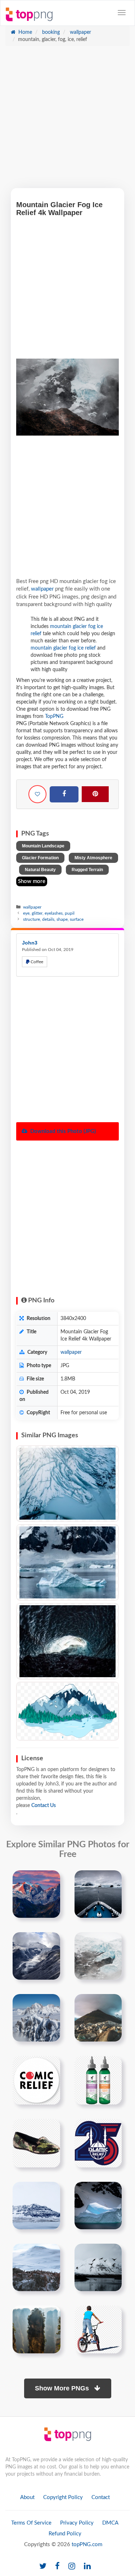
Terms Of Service (31, 2523)
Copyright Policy (63, 2497)
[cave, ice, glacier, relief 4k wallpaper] (67, 1641)
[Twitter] (43, 2566)
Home (24, 32)
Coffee (36, 962)
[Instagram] (72, 2566)
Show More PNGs (63, 2388)
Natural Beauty (40, 870)
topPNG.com (87, 2545)
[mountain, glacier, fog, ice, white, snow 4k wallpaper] (67, 1484)
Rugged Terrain (87, 870)
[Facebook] (64, 795)
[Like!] (37, 794)
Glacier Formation (40, 858)
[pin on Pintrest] (50, 1880)
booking (50, 32)
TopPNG (54, 716)
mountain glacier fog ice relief (63, 648)
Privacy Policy (77, 2523)
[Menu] (122, 13)
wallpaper (80, 32)
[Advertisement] (67, 121)
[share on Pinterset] (95, 794)
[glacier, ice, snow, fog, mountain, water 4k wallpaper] (67, 1562)
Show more (32, 881)
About (27, 2497)
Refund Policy (65, 2534)
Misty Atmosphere (93, 858)
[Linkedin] (87, 2566)
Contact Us (44, 1806)
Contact (101, 2497)
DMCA (110, 2523)
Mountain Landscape (43, 846)
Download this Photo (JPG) (62, 1131)
